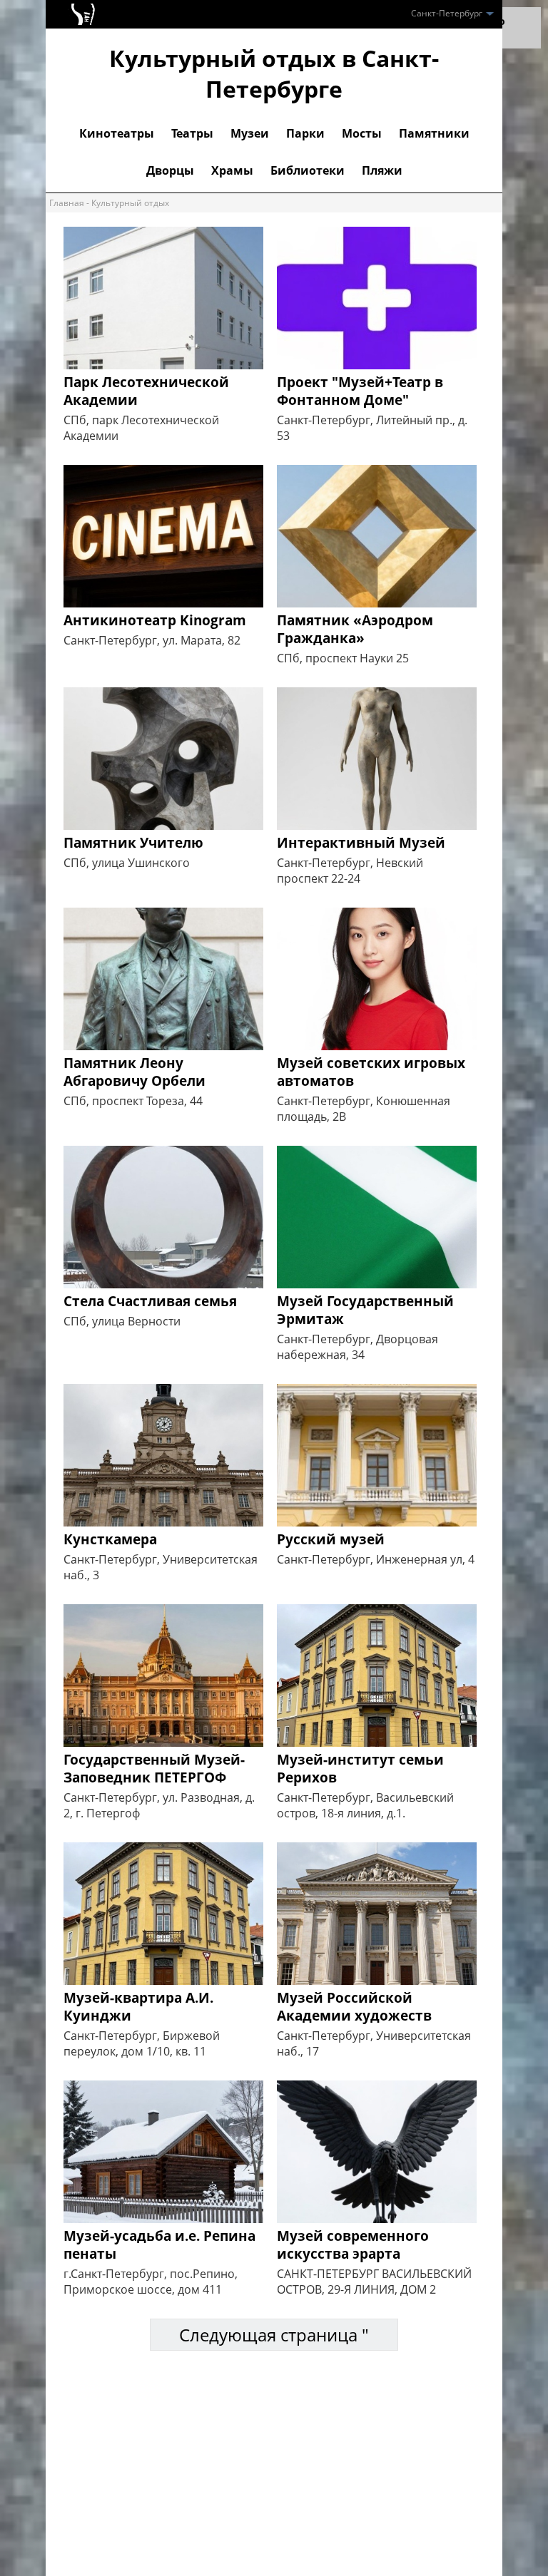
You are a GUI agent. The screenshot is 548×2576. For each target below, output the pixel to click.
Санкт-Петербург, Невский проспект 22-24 (350, 871)
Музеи (250, 133)
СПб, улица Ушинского (127, 863)
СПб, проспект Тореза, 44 (133, 1101)
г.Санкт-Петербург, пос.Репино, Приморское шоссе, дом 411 (151, 2282)
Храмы (232, 170)
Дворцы (170, 170)
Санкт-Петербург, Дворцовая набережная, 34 (357, 1347)
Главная (67, 203)
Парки (305, 133)
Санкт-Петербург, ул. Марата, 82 (152, 640)
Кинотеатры (117, 133)
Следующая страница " (274, 2335)
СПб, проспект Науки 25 (343, 658)
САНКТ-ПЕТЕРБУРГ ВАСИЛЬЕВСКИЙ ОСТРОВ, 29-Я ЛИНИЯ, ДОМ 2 (374, 2282)
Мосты (362, 133)
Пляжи (382, 170)
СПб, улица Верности (122, 1321)
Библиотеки (308, 170)
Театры (192, 133)
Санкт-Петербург (448, 13)
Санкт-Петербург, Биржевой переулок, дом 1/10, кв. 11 (142, 2043)
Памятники (434, 133)
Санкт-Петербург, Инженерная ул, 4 (376, 1559)
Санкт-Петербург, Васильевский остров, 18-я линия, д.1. (365, 1805)
